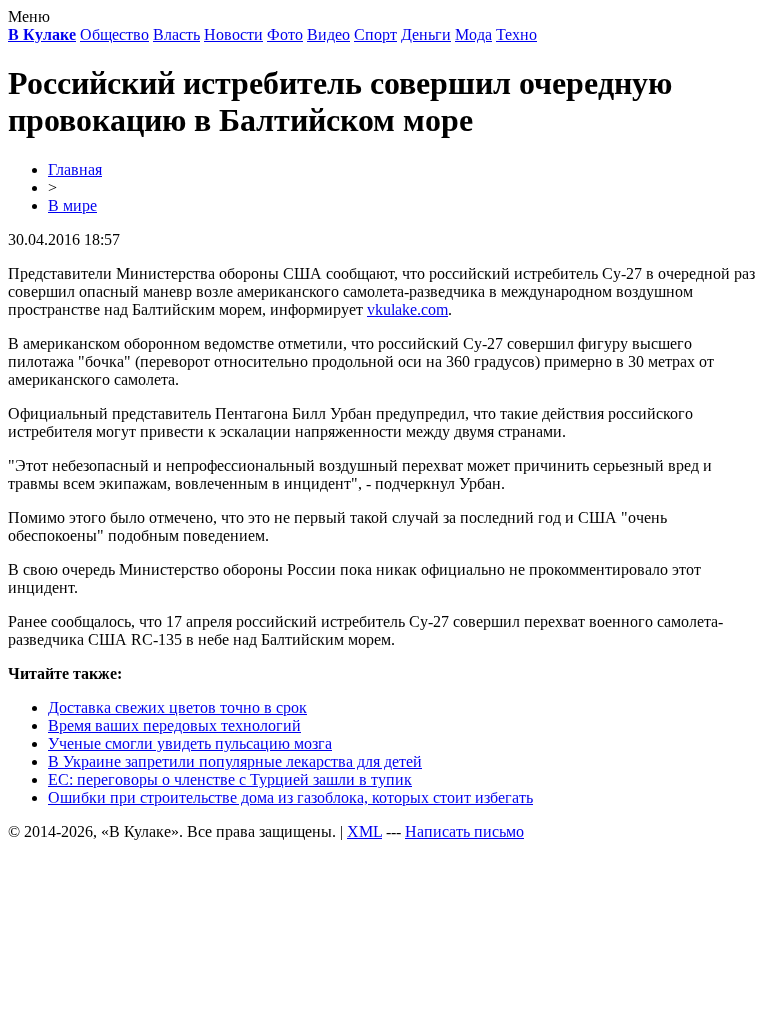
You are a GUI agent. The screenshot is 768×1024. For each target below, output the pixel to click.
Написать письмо (464, 831)
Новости (233, 34)
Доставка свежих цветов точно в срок (177, 707)
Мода (473, 34)
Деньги (426, 34)
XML (364, 831)
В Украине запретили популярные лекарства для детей (235, 761)
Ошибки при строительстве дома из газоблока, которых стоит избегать (290, 797)
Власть (176, 34)
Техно (516, 34)
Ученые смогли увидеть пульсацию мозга (190, 743)
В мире (72, 205)
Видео (328, 34)
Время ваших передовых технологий (174, 725)
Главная (75, 169)
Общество (114, 34)
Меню (29, 16)
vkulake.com (407, 309)
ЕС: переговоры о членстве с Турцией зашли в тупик (230, 779)
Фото (285, 34)
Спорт (375, 34)
